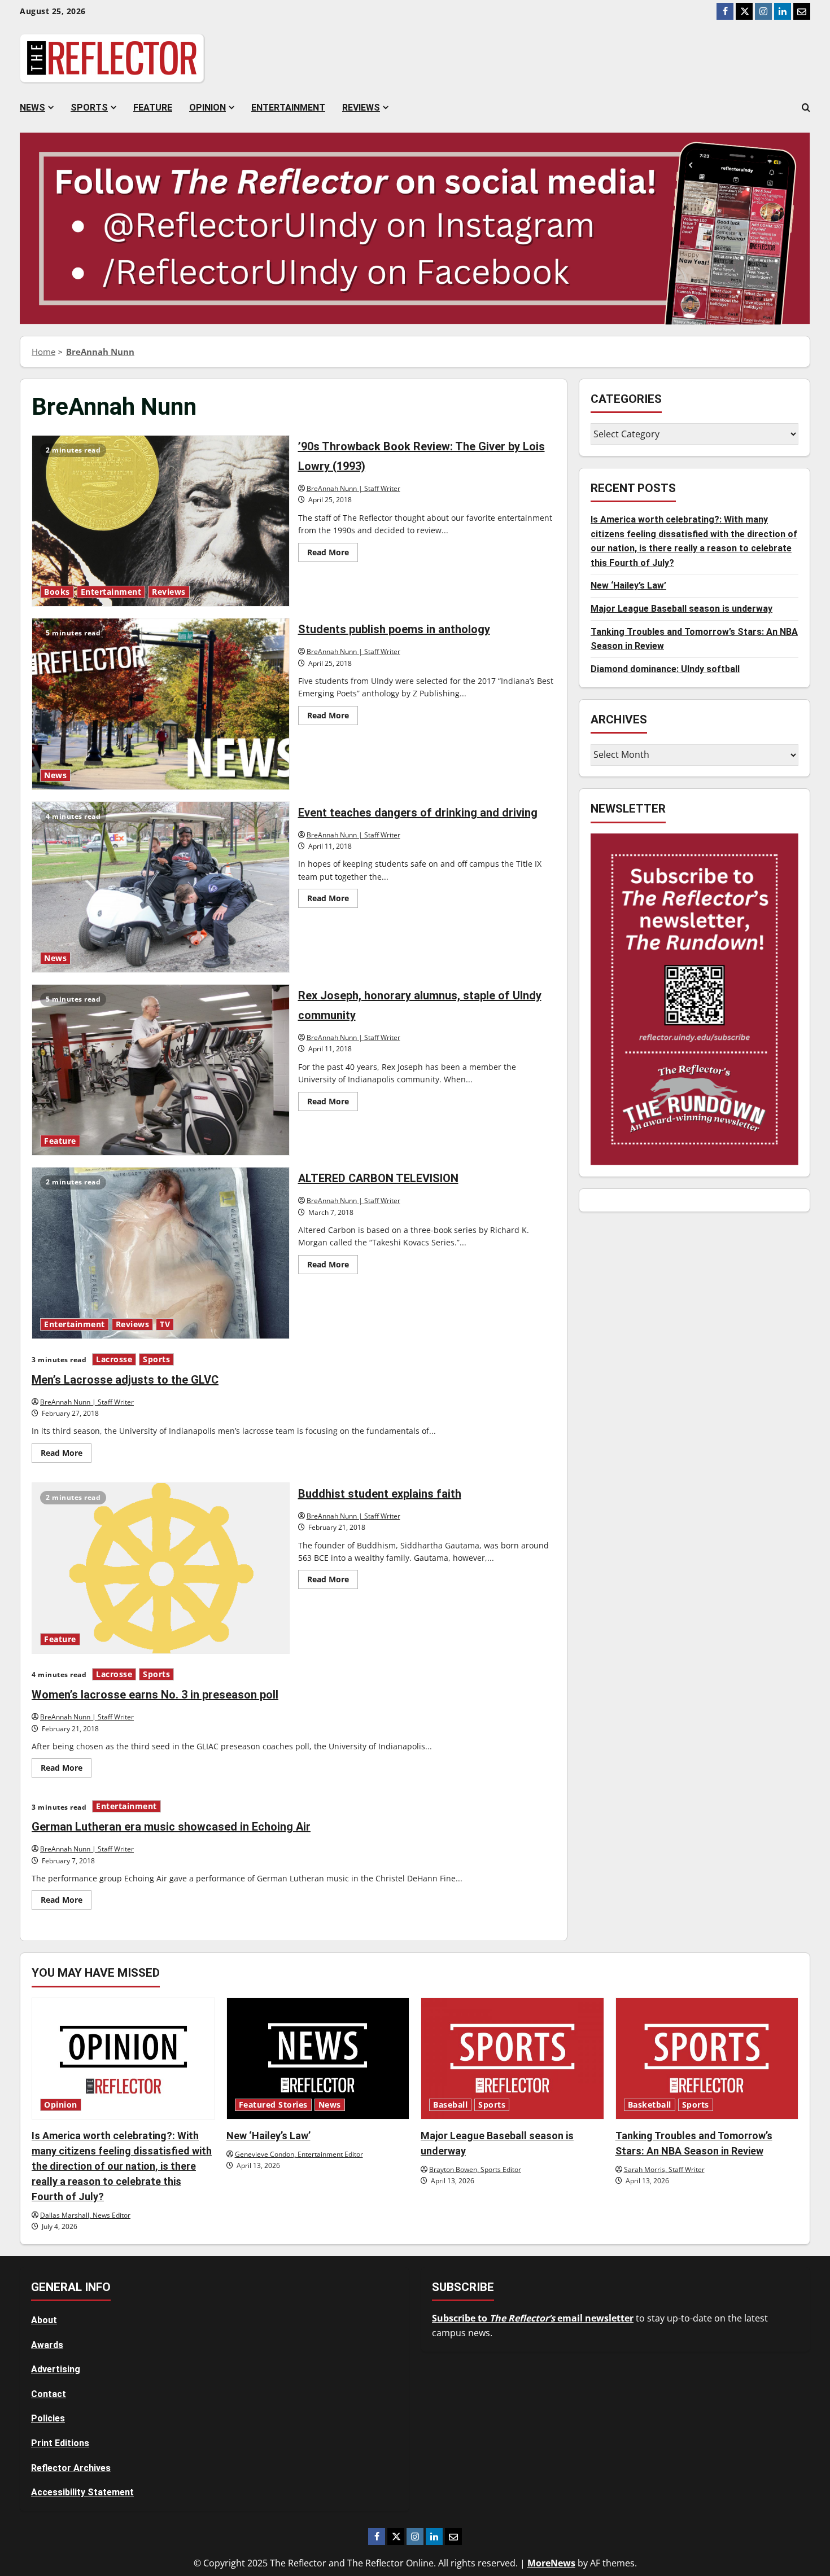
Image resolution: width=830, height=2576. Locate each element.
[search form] (806, 108)
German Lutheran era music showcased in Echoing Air (171, 1827)
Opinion (207, 107)
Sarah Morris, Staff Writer (664, 2169)
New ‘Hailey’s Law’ (628, 586)
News (32, 107)
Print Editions (60, 2443)
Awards (47, 2345)
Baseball (450, 2105)
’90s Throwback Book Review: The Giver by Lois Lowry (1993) (161, 521)
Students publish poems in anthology (161, 704)
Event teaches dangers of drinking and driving (161, 887)
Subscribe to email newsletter (533, 2318)
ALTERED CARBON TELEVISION (161, 1253)
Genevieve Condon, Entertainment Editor (299, 2154)
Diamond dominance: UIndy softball (665, 669)
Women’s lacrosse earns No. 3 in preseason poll (155, 1695)
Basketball (650, 2105)
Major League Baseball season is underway (682, 609)
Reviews (361, 107)
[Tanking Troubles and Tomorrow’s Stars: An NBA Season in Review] (707, 2059)
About (44, 2320)
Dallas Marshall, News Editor (85, 2215)
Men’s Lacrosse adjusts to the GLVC (125, 1380)
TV (165, 1324)
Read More (333, 554)
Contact (49, 2394)
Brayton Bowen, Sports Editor (475, 2169)
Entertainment (288, 107)
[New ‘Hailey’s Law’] (318, 2059)
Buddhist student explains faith (161, 1568)
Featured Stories (273, 2105)
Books (57, 592)
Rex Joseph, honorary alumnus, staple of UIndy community (161, 1070)
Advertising (56, 2369)
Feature (153, 107)
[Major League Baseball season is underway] (512, 2059)
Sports (89, 107)
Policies (48, 2418)
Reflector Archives (71, 2468)
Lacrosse (114, 1359)
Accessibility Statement (82, 2492)
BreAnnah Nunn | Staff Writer (353, 488)
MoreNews (551, 2563)
